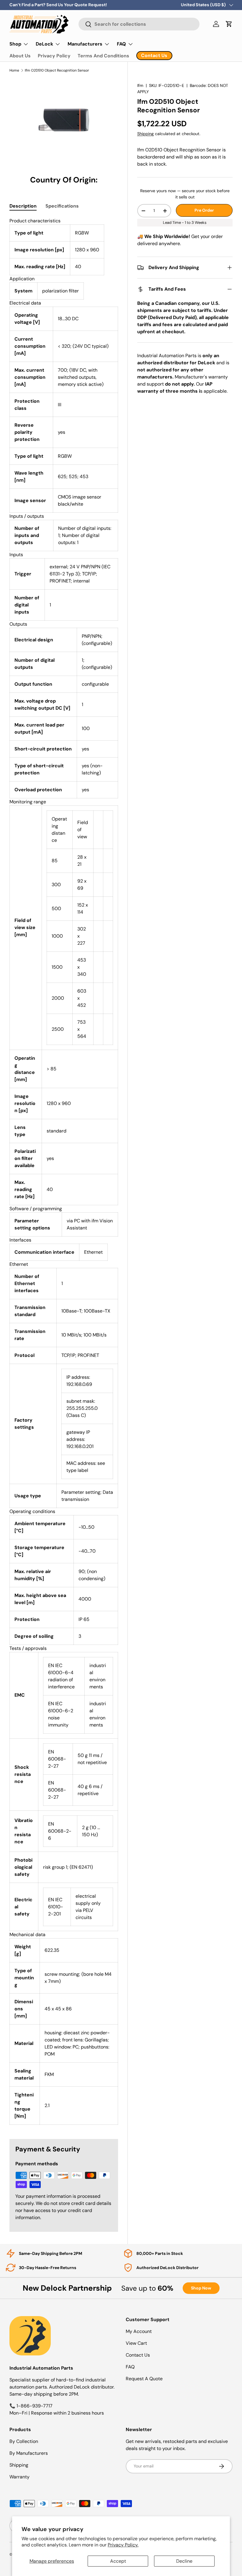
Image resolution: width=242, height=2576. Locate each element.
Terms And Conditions (103, 56)
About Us (20, 56)
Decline (184, 2561)
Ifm (140, 85)
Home (14, 70)
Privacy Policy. (123, 2545)
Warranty (19, 2477)
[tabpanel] (64, 1171)
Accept (118, 2561)
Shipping (145, 134)
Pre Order (204, 210)
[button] (229, 24)
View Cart (136, 2343)
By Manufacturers (29, 2453)
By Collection (24, 2441)
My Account (139, 2331)
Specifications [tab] (62, 206)
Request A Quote (144, 2379)
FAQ (130, 2367)
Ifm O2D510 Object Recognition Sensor (57, 70)
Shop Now (201, 2288)
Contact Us (138, 2355)
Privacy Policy (54, 56)
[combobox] (139, 24)
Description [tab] (23, 206)
